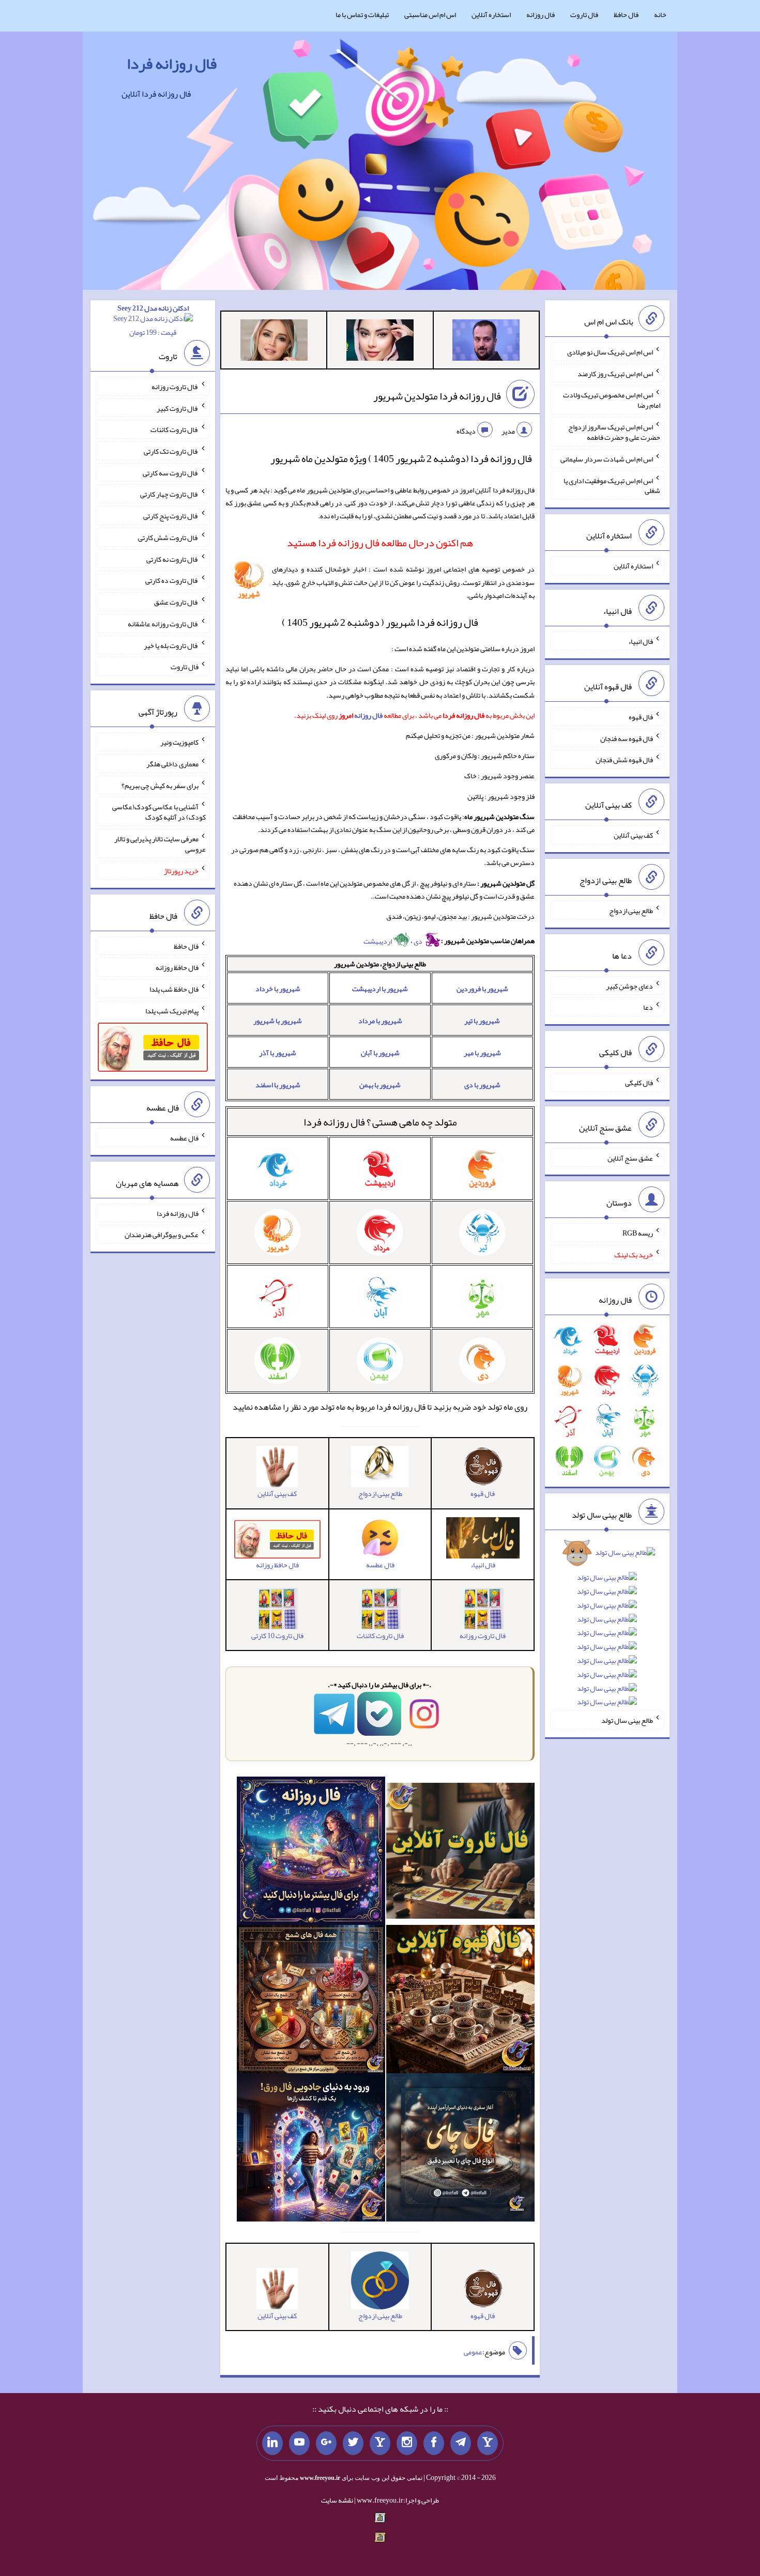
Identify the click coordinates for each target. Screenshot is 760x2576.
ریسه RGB (638, 1233)
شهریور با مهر (482, 1053)
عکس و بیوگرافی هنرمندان (162, 1235)
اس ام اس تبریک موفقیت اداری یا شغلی (612, 485)
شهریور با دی (482, 1085)
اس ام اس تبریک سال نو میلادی (610, 352)
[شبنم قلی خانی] (274, 342)
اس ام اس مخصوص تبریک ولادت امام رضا (612, 400)
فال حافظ (626, 14)
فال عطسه (184, 1138)
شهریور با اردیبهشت (380, 989)
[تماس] (380, 2443)
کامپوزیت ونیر (179, 742)
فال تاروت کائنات (174, 429)
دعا (648, 1007)
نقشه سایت (337, 2500)
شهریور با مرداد (380, 1021)
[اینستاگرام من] (407, 2443)
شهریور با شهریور (278, 1021)
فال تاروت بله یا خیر (171, 645)
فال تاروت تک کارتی (171, 451)
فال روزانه (541, 14)
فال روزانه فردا (172, 64)
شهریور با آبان (380, 1053)
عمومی (473, 2352)
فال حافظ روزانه (177, 967)
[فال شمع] (311, 2001)
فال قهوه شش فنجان (624, 760)
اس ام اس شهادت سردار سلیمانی (607, 459)
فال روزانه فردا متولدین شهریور (437, 396)
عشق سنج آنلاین (630, 1158)
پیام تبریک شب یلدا (172, 1010)
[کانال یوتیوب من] (299, 2443)
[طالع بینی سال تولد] (607, 1631)
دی (419, 941)
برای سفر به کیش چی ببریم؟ (160, 785)
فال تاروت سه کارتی (171, 472)
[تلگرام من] (461, 2443)
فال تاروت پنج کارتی (171, 516)
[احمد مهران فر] (486, 342)
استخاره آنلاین (491, 14)
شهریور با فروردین (482, 989)
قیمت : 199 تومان (153, 320)
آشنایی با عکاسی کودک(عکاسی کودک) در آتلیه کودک (159, 812)
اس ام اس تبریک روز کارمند (615, 373)
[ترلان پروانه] (380, 342)
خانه (660, 14)
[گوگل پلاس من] (326, 2443)
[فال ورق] (311, 2150)
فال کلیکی (639, 1083)
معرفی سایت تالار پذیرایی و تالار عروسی (160, 844)
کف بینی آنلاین (633, 835)
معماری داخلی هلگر (172, 764)
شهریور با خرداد (278, 989)
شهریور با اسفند (278, 1085)
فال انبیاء (641, 641)
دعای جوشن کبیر (629, 985)
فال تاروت (584, 14)
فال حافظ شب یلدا (174, 989)
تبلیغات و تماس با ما (362, 14)
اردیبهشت (378, 941)
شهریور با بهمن (380, 1085)
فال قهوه (641, 717)
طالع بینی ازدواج (631, 911)
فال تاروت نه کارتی (172, 559)
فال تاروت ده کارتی (172, 580)
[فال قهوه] (460, 2001)
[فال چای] (460, 2150)
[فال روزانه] (311, 1853)
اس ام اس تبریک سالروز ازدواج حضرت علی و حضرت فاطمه (614, 432)
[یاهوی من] (488, 2443)
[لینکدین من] (272, 2443)
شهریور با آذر (278, 1053)
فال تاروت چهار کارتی (169, 494)
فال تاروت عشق (176, 602)
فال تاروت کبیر (178, 408)
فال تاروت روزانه (175, 387)
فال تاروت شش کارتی (168, 537)
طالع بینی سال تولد (627, 1720)
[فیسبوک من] (434, 2443)
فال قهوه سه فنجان (627, 738)
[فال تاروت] (460, 1853)
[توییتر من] (353, 2443)
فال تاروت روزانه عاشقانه (163, 624)
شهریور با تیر (482, 1021)
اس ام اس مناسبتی (430, 14)
